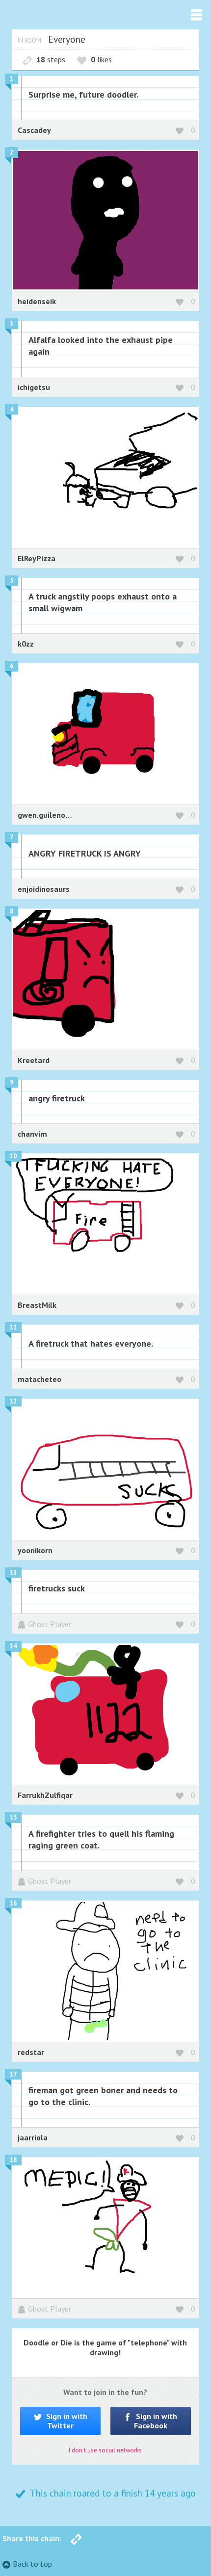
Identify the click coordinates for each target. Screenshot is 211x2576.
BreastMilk (37, 1305)
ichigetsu (34, 387)
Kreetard (34, 1060)
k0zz (26, 644)
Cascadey (34, 130)
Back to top (32, 2564)
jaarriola (33, 2137)
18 (13, 2160)
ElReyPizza (37, 558)
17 (13, 2074)
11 (13, 1327)
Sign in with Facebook (156, 2421)
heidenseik (37, 301)
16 (13, 1903)
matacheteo (40, 1379)
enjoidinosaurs (44, 889)
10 (13, 1156)
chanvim (32, 1134)
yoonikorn (35, 1550)
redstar (31, 2052)
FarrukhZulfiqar (45, 1795)
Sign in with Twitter (66, 2421)
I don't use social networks (105, 2450)
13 (13, 1573)
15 (13, 1817)
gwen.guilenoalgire (52, 815)
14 (13, 1646)
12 (13, 1401)
